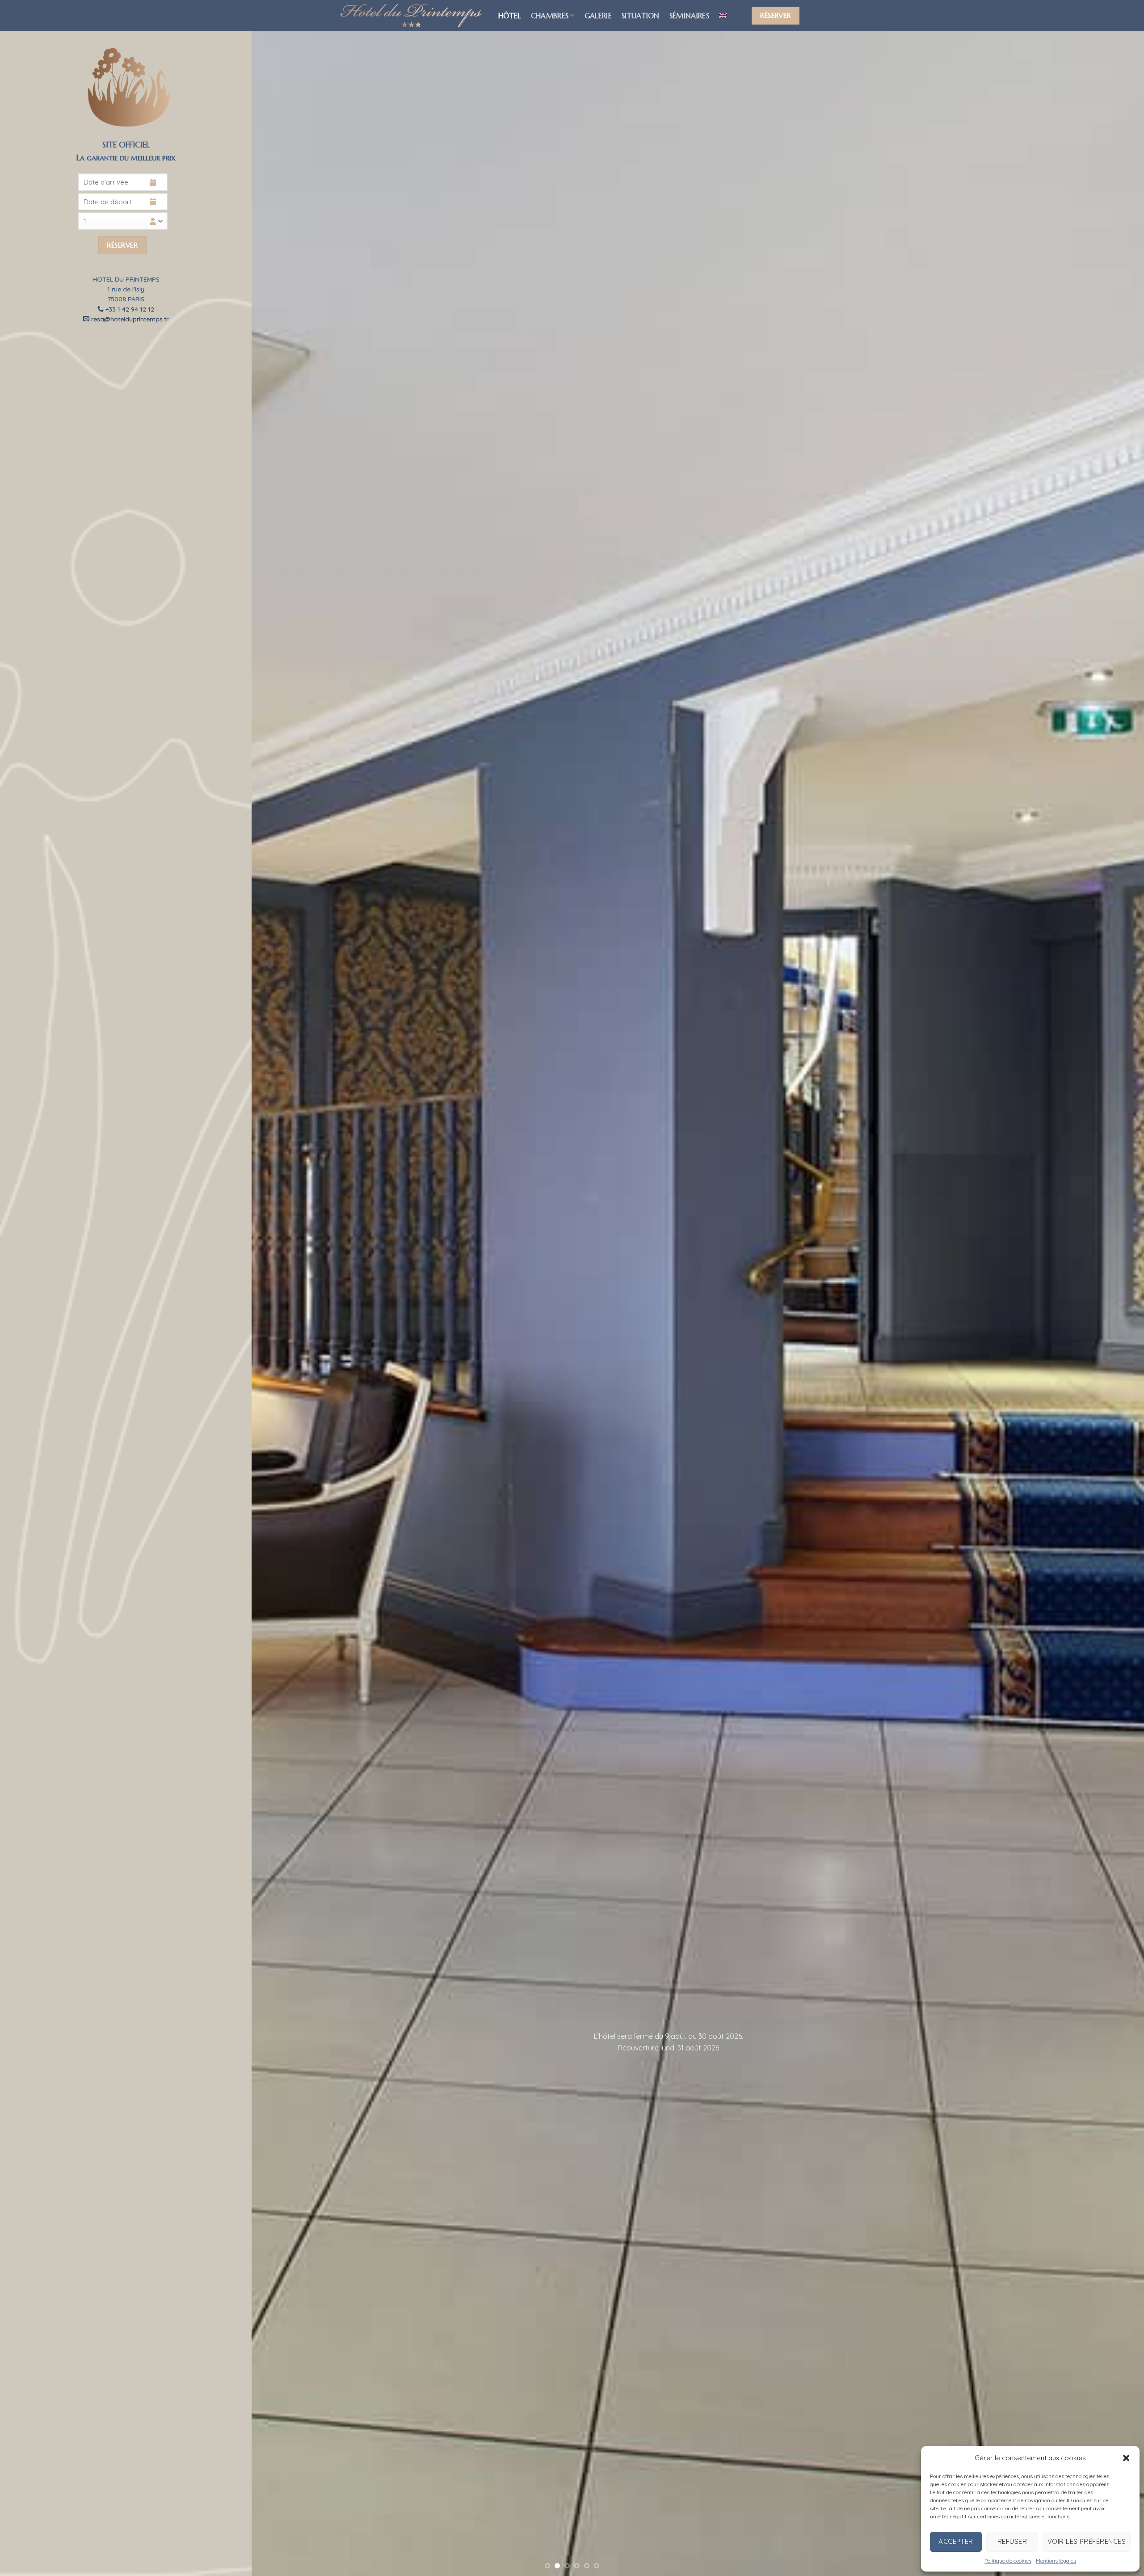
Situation (641, 16)
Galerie (598, 16)
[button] (1126, 2458)
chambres (550, 16)
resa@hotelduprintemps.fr (129, 319)
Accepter (956, 2541)
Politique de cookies (1008, 2561)
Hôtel (510, 16)
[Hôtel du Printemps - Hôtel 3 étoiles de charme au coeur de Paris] (411, 16)
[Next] (1110, 1288)
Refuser (1012, 2541)
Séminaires (689, 16)
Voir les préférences (1087, 2541)
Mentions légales (1056, 2561)
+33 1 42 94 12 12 (129, 309)
